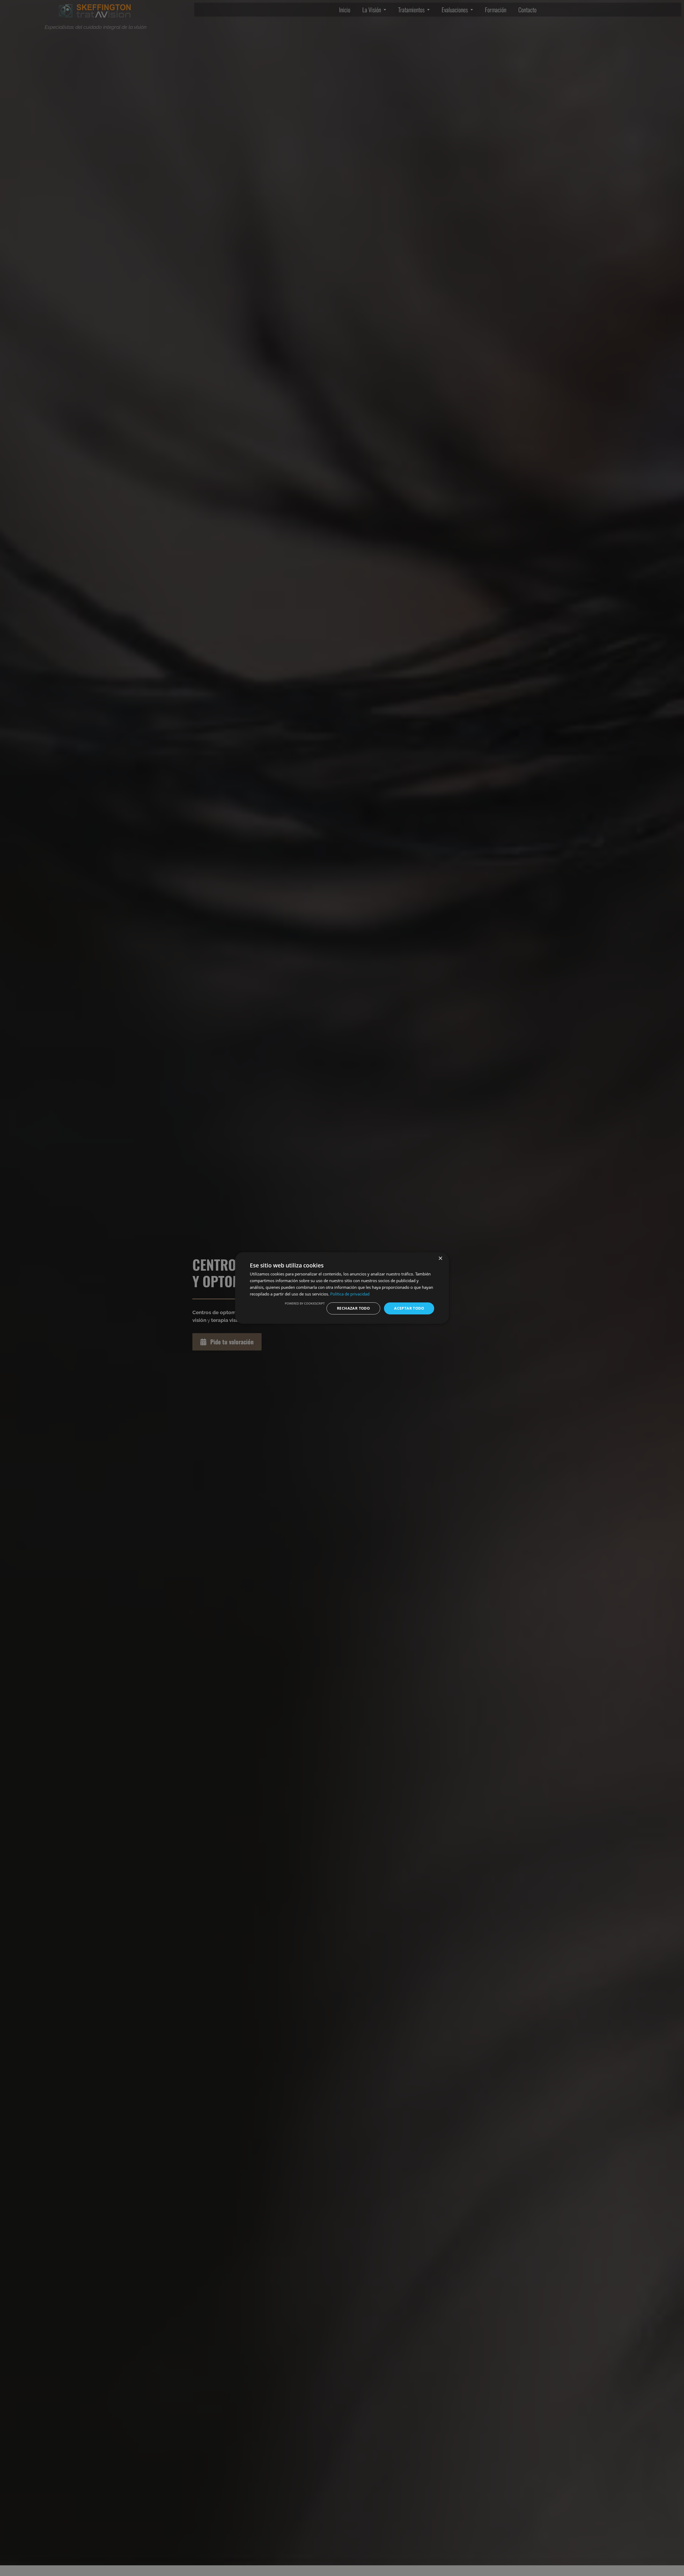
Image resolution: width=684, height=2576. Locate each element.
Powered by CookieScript (305, 1303)
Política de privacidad (350, 1294)
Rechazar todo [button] (353, 1308)
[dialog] (342, 1288)
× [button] (440, 1258)
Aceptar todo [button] (409, 1308)
